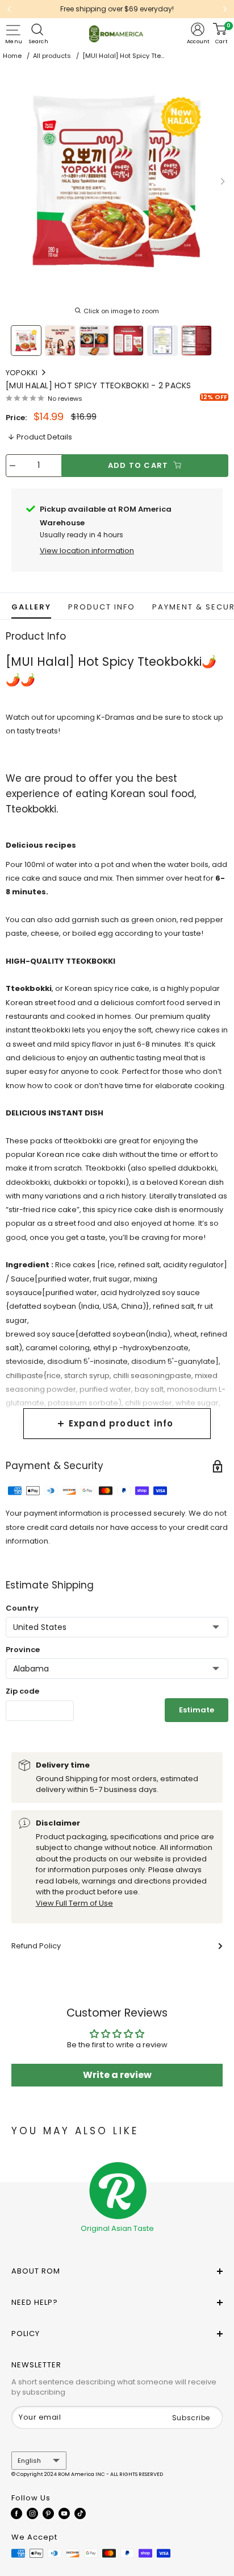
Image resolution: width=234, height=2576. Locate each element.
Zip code (22, 1691)
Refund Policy (36, 1946)
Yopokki (22, 373)
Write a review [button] (117, 2075)
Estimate (197, 1710)
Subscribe (191, 2418)
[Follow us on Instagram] (32, 2513)
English (29, 2461)
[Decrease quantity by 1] (12, 466)
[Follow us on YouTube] (64, 2513)
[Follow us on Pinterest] (48, 2513)
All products (52, 56)
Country (22, 1608)
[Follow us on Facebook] (16, 2513)
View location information (87, 551)
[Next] (225, 9)
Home (12, 56)
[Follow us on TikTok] (80, 2513)
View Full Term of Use (74, 1903)
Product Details (44, 437)
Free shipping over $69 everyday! (117, 9)
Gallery (31, 607)
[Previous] (9, 9)
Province (23, 1650)
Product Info (102, 607)
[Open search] (39, 30)
